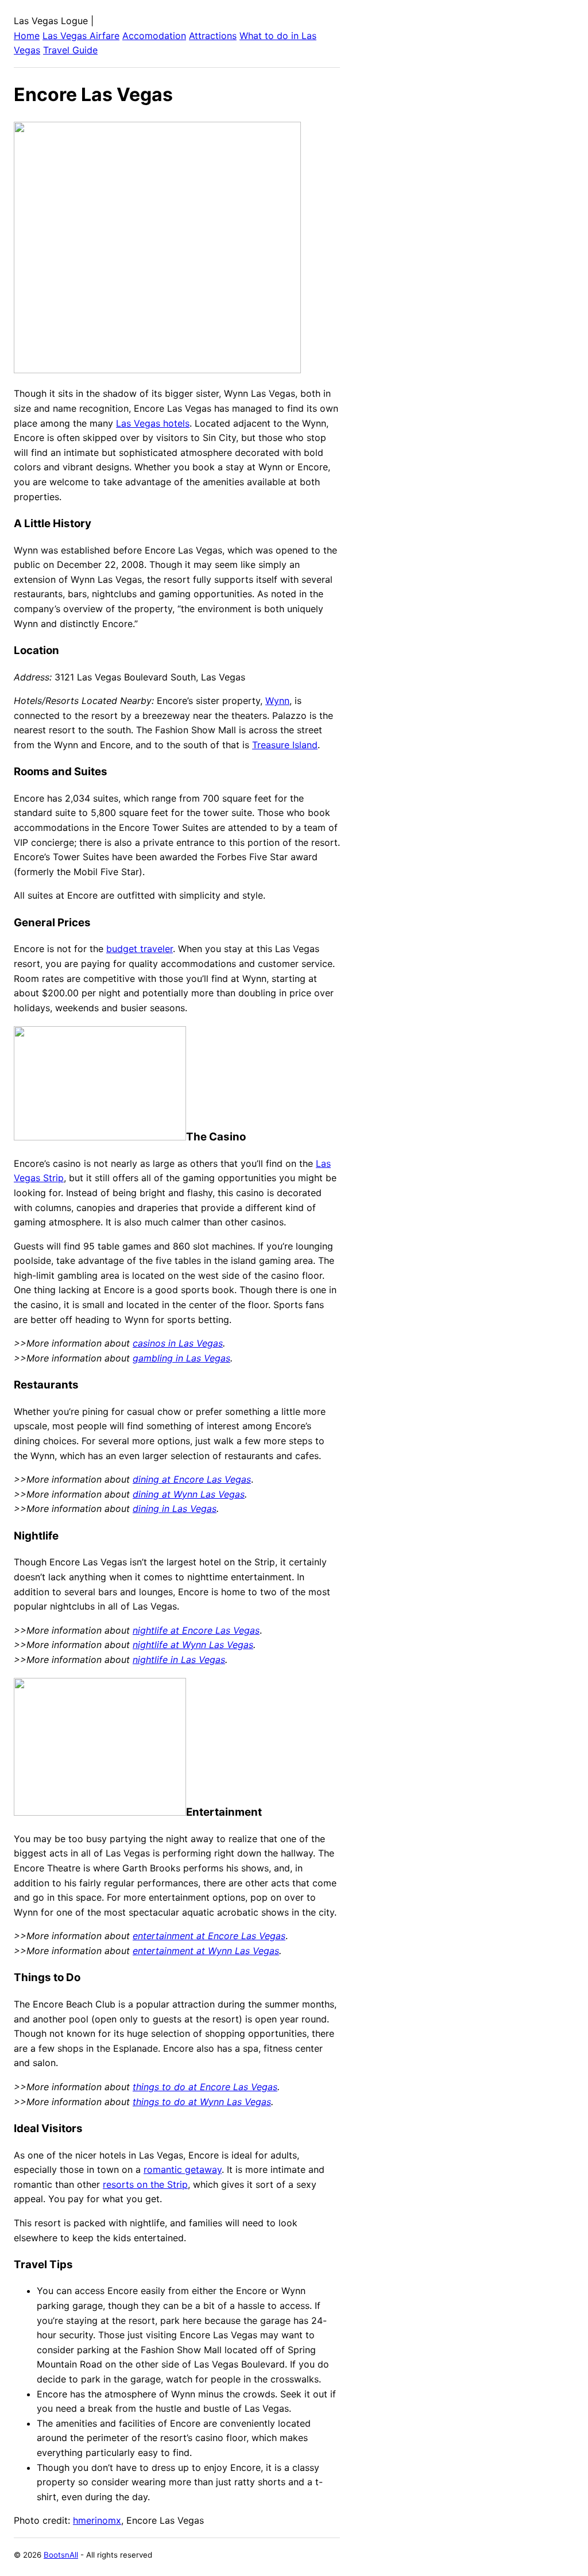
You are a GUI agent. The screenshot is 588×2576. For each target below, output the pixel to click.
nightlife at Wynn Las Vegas (193, 1645)
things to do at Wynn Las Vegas (202, 2102)
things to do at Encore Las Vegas (205, 2087)
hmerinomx (97, 2520)
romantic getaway (183, 2169)
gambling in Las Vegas (181, 1358)
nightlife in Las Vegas (179, 1660)
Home (27, 36)
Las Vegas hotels (153, 423)
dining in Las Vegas (175, 1509)
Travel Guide (70, 50)
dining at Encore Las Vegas (192, 1479)
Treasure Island (285, 745)
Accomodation (154, 36)
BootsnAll (61, 2555)
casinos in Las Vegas (178, 1343)
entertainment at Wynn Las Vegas (206, 1951)
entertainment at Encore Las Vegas (209, 1936)
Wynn (277, 701)
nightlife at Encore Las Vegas (196, 1630)
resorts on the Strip (145, 2184)
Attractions (213, 36)
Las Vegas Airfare (81, 36)
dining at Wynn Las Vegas (189, 1494)
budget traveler (140, 949)
